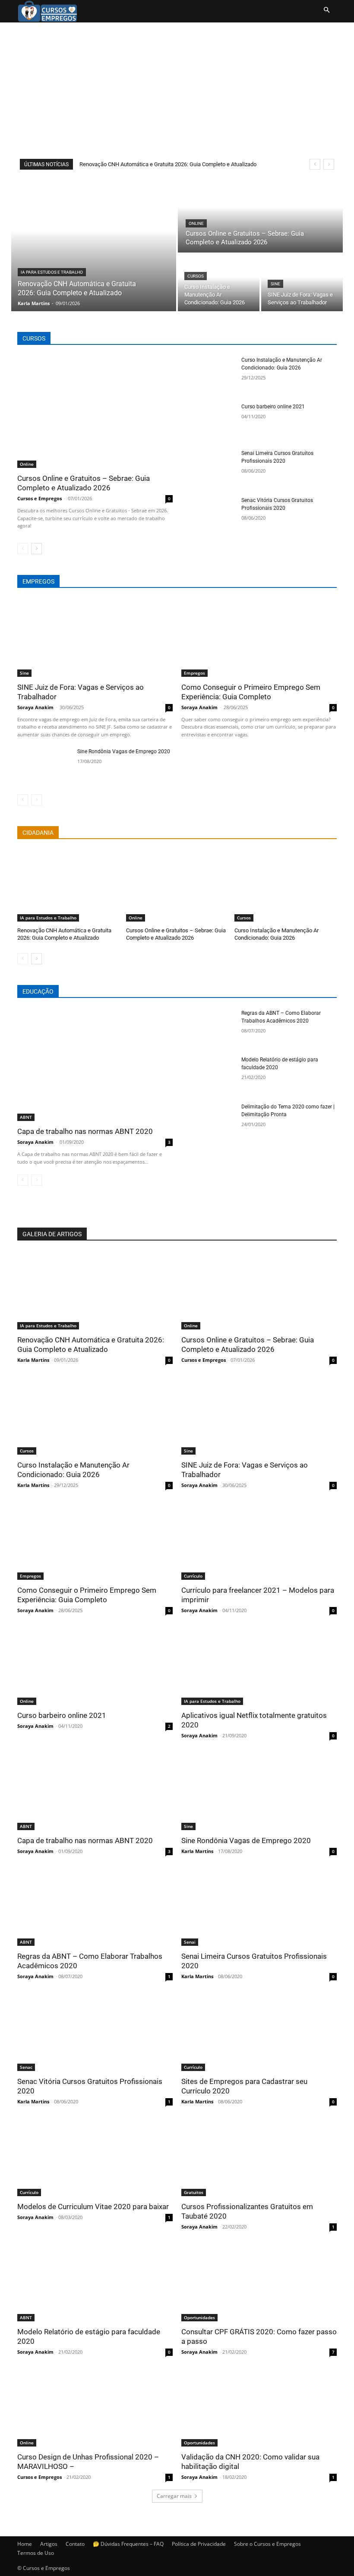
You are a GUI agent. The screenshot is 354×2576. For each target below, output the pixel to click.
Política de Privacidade (199, 2544)
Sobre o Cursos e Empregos (267, 2544)
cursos (34, 338)
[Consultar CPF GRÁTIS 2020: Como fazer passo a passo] (259, 2282)
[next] (329, 164)
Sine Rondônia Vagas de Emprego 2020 (124, 751)
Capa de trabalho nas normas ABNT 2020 (85, 1131)
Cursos (196, 276)
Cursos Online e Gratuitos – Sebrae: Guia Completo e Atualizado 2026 (84, 483)
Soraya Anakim (35, 707)
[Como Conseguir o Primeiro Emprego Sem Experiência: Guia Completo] (259, 638)
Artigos (49, 2544)
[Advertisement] (177, 87)
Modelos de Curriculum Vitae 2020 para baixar (93, 2207)
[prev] (315, 164)
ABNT (26, 1117)
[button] (326, 10)
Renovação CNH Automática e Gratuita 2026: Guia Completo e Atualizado (168, 164)
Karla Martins (33, 1360)
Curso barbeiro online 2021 (273, 407)
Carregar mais (174, 2496)
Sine (275, 284)
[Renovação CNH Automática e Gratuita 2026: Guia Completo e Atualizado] (94, 244)
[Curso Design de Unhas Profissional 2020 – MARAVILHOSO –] (95, 2408)
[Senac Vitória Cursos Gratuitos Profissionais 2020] (209, 515)
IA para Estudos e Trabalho (52, 272)
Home (25, 2544)
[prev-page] (23, 549)
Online (196, 223)
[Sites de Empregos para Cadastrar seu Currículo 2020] (259, 2032)
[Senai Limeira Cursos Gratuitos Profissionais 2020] (209, 468)
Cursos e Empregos (40, 498)
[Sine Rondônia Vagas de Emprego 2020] (44, 767)
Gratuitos (194, 2192)
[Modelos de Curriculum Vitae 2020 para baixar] (95, 2157)
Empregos (194, 673)
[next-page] (36, 549)
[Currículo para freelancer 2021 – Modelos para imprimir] (259, 1541)
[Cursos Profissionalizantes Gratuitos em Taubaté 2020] (259, 2157)
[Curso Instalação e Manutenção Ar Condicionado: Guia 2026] (219, 283)
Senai (190, 1942)
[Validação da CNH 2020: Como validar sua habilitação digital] (259, 2408)
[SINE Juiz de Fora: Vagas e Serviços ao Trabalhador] (302, 283)
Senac (26, 2067)
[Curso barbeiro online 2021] (209, 422)
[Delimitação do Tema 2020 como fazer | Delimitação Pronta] (209, 1122)
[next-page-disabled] (36, 800)
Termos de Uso (36, 2553)
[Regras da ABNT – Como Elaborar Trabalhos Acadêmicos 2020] (209, 1028)
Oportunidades (199, 2317)
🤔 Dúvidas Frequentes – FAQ (128, 2544)
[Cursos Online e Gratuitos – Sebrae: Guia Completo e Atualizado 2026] (260, 215)
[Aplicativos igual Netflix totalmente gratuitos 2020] (259, 1666)
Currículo (193, 1576)
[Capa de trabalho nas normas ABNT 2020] (95, 1065)
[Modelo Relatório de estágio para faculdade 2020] (209, 1075)
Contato (75, 2544)
